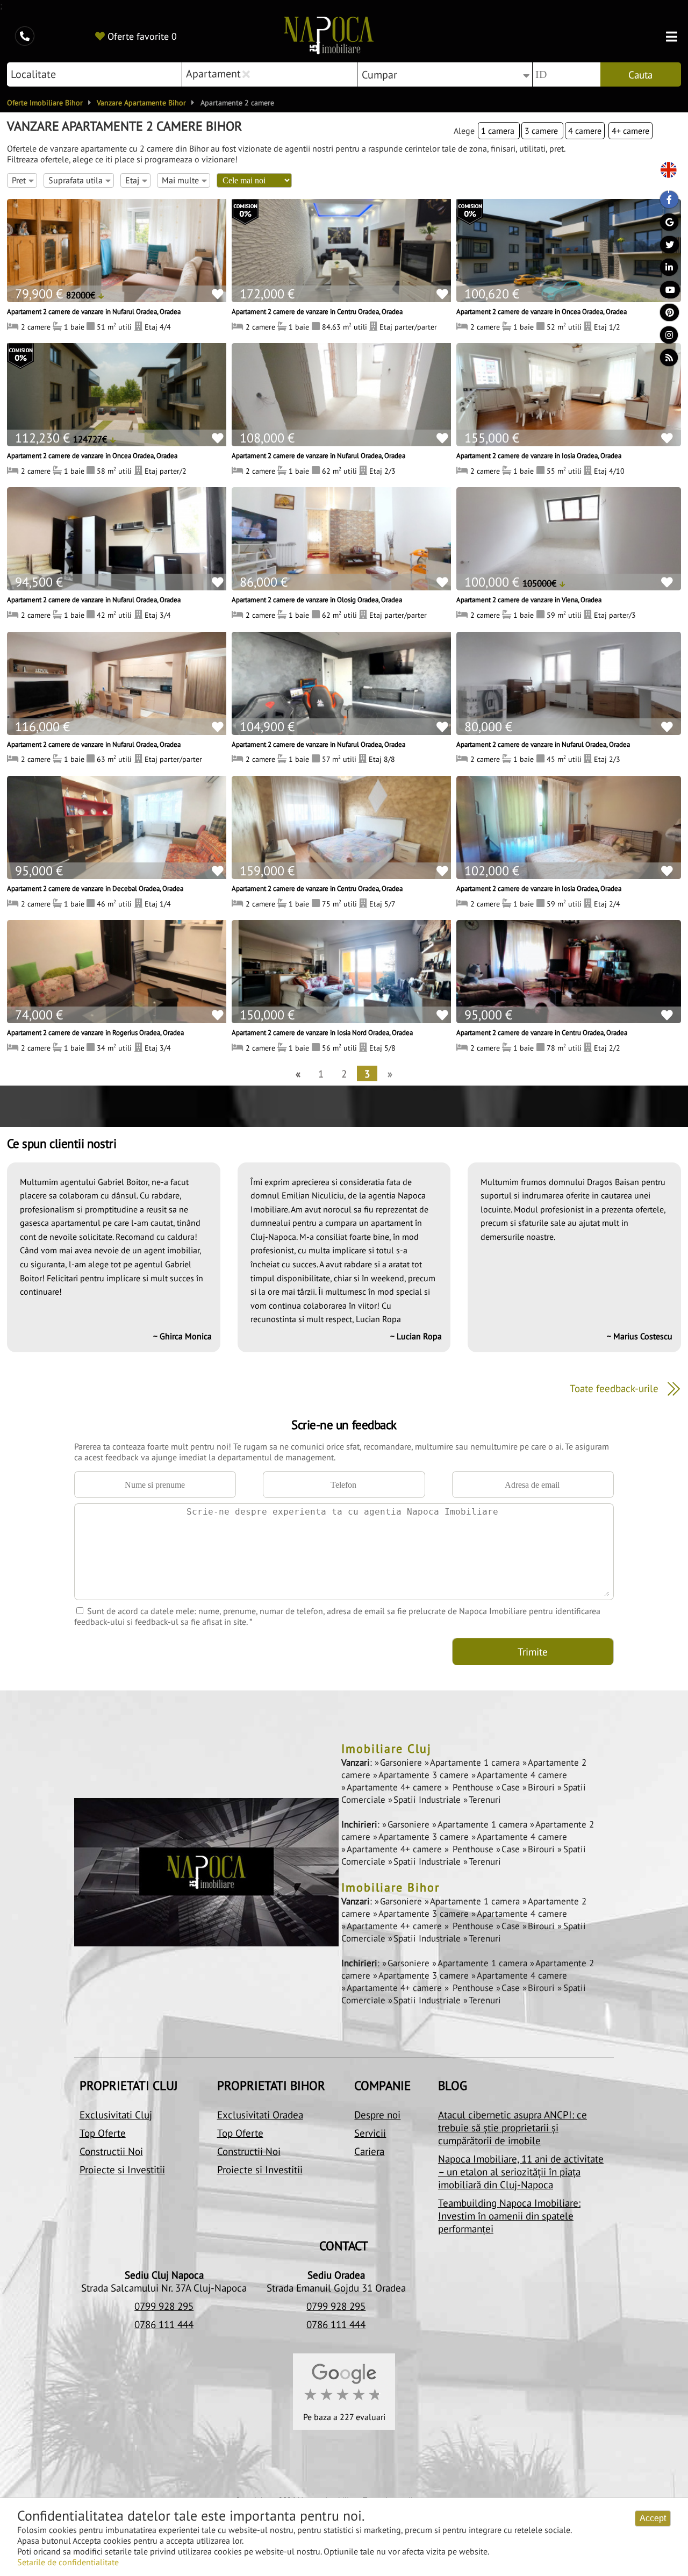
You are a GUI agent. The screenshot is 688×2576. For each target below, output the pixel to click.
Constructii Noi (111, 2151)
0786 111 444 (164, 2324)
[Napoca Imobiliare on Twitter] (664, 247)
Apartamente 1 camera (476, 1762)
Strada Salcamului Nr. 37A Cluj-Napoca (164, 2288)
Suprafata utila (76, 180)
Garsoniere (402, 1762)
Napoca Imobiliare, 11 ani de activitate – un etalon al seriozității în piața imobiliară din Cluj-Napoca (521, 2172)
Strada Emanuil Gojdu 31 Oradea (336, 2288)
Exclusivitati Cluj (116, 2115)
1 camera (499, 131)
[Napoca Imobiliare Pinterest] (664, 315)
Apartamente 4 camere (522, 1775)
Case (512, 1787)
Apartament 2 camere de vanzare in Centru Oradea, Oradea (317, 311)
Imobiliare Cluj (386, 1749)
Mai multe (180, 180)
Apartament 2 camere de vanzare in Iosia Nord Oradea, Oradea (322, 1032)
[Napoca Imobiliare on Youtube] (664, 292)
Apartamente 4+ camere (396, 1787)
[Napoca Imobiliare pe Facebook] (664, 202)
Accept (653, 2518)
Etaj (132, 180)
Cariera (369, 2151)
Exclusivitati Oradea (260, 2115)
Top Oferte (103, 2133)
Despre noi (377, 2115)
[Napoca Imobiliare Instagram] (664, 338)
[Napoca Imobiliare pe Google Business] (664, 225)
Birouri (543, 1787)
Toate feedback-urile (615, 1388)
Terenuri (485, 1800)
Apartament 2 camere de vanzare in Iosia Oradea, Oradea (539, 455)
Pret (19, 180)
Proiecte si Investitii (122, 2170)
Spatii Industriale (428, 1800)
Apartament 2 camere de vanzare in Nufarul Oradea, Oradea (94, 311)
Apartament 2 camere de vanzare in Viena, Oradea (529, 600)
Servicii (370, 2133)
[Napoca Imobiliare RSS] (664, 360)
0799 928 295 (164, 2306)
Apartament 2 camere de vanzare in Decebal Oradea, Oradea (95, 888)
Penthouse (473, 1787)
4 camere (585, 131)
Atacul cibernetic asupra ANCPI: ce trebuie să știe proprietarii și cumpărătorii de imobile (513, 2128)
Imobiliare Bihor (390, 1887)
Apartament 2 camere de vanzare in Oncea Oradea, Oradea (542, 311)
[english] (664, 171)
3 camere (542, 131)
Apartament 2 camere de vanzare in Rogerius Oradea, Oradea (95, 1032)
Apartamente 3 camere (425, 1775)
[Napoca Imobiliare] (329, 37)
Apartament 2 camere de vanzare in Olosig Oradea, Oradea (317, 600)
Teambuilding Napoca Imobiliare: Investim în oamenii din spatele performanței (509, 2216)
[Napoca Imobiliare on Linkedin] (664, 270)
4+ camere (630, 131)
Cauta (640, 75)
